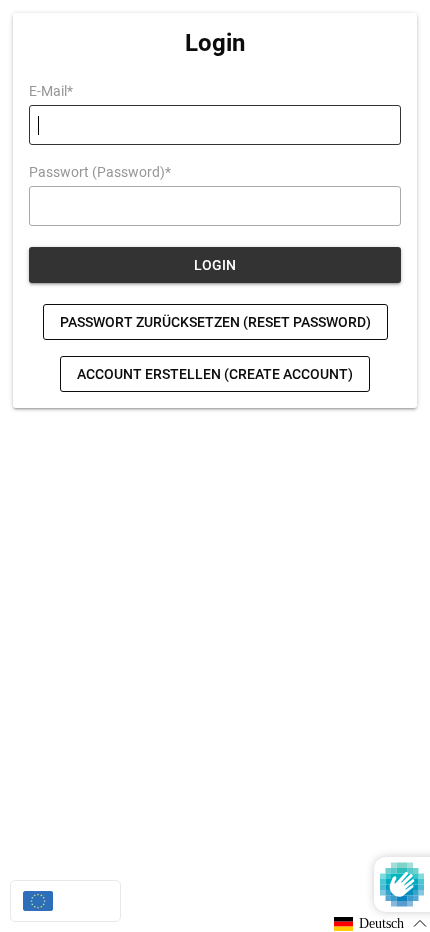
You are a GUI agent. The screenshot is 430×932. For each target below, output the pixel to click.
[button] (381, 923)
